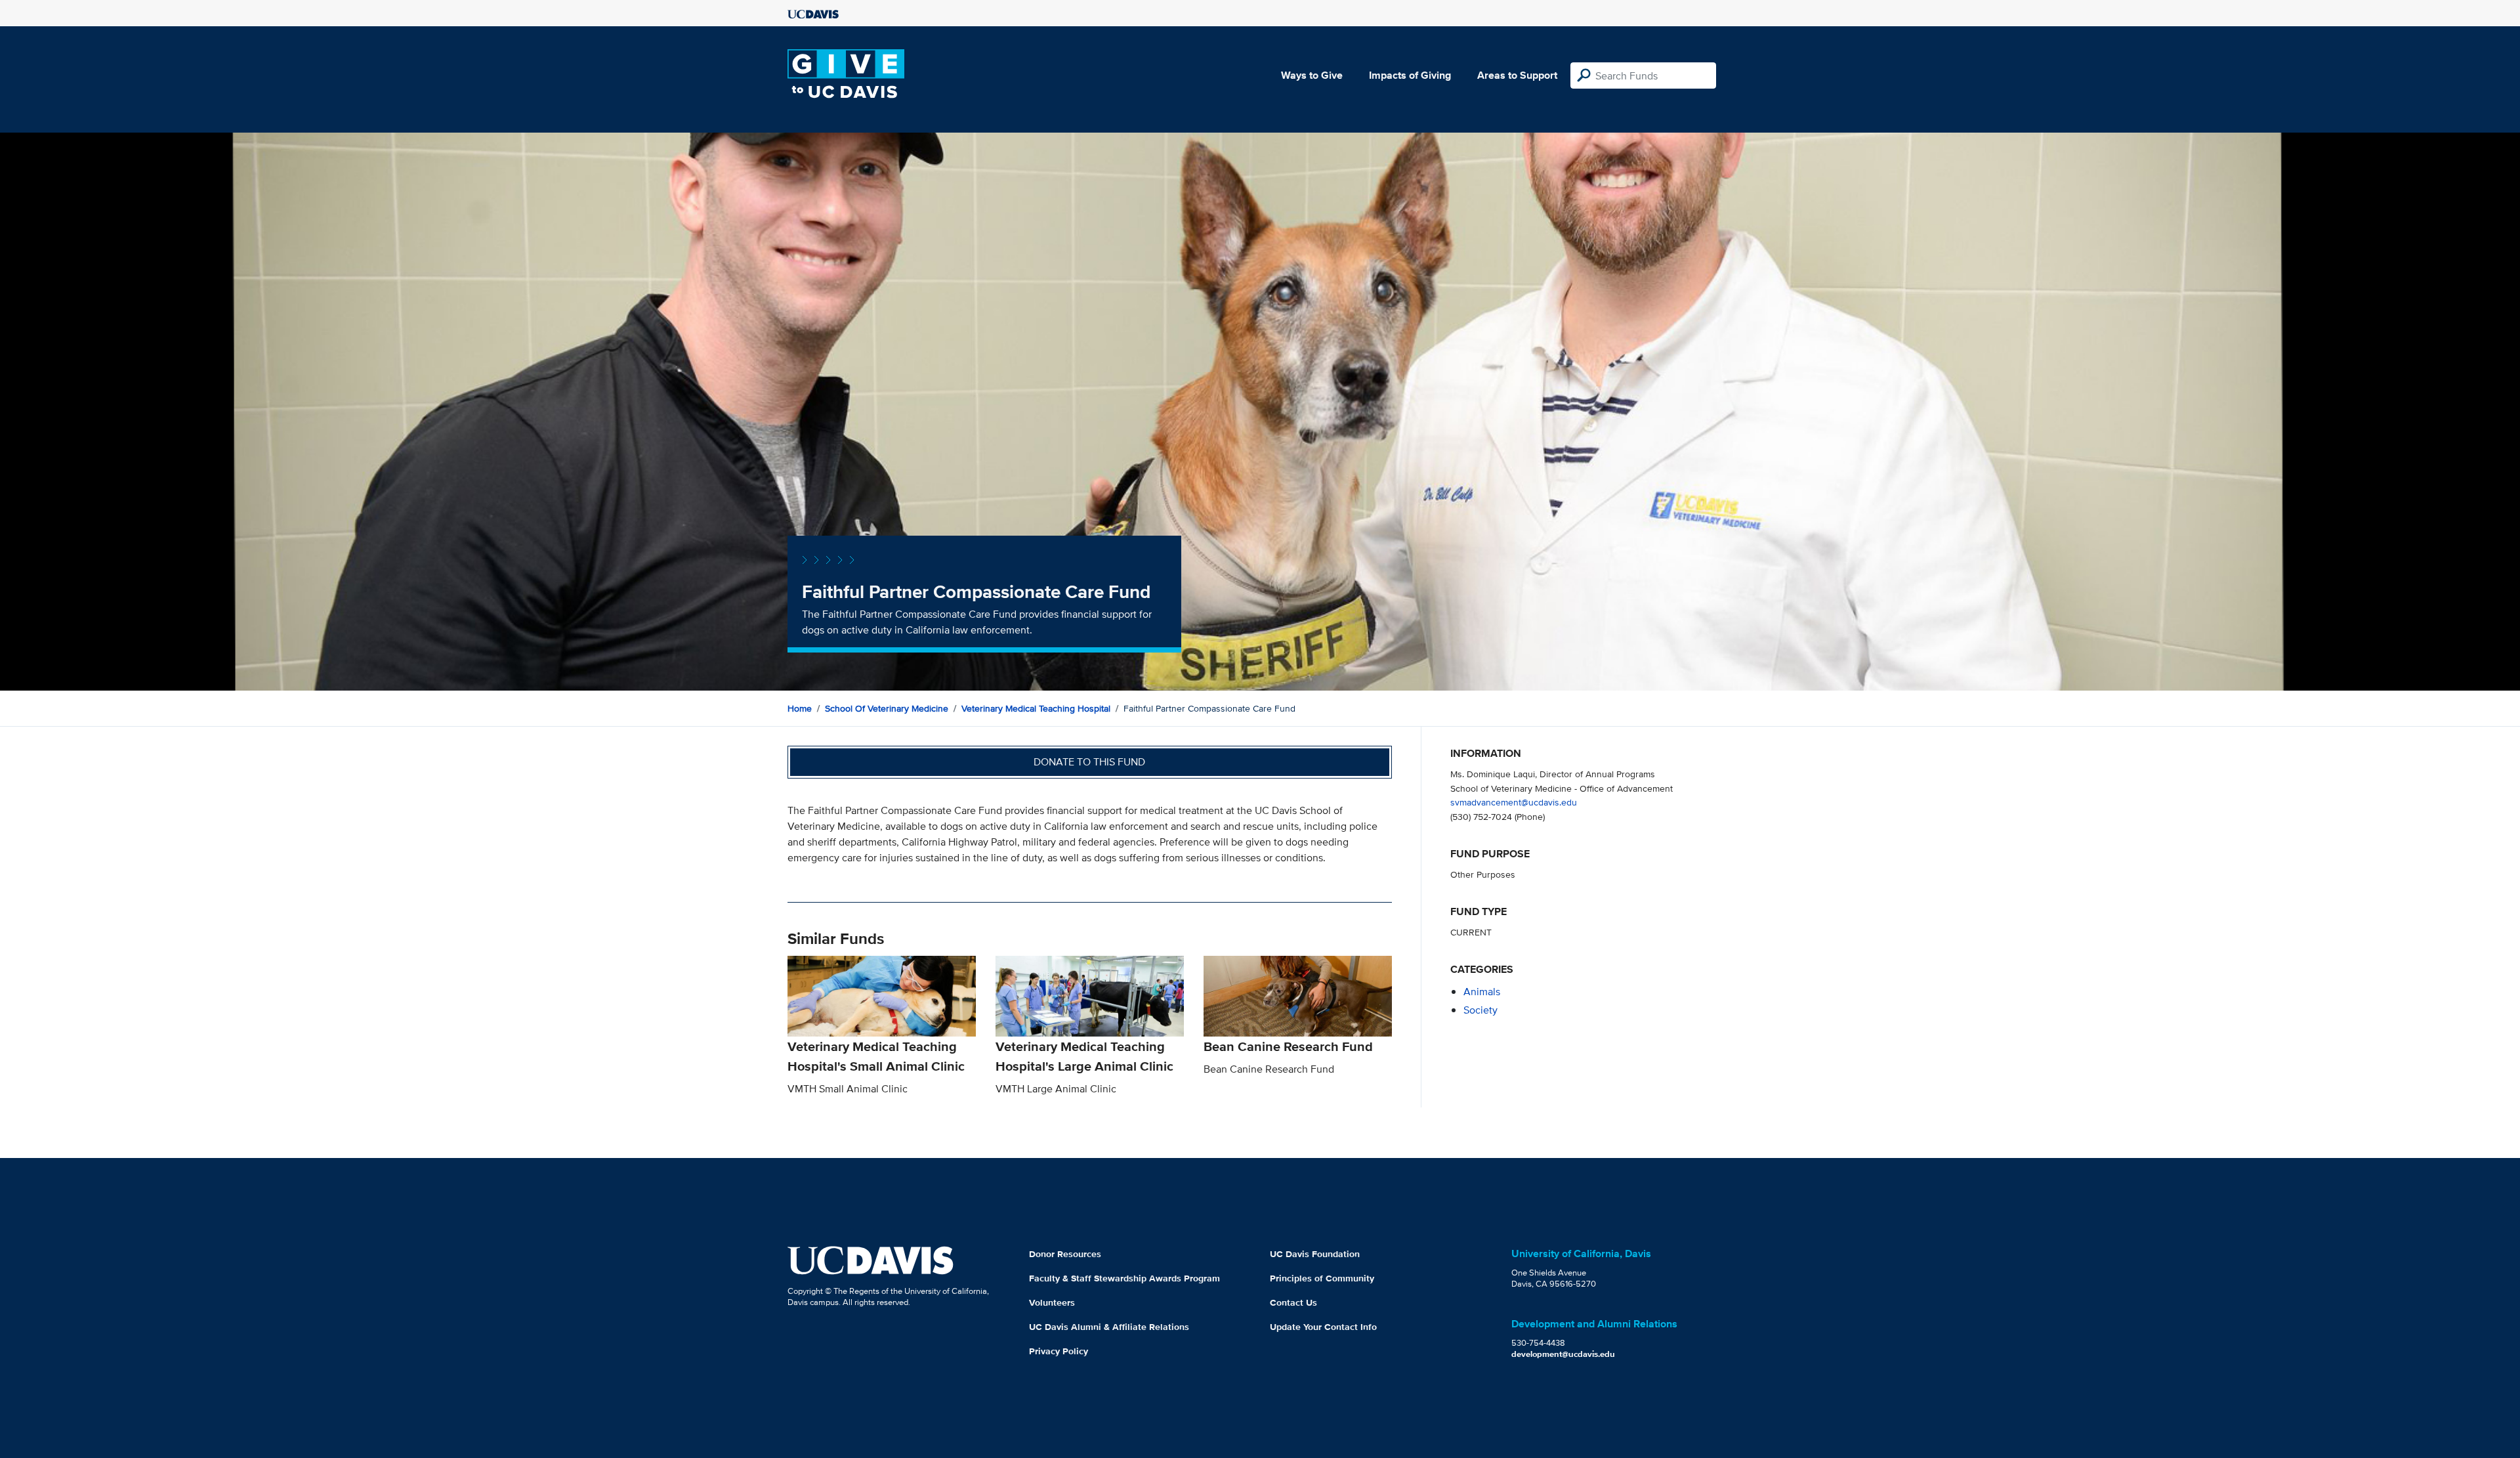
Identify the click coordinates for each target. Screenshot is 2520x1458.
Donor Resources (1065, 1254)
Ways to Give (1312, 75)
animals (1482, 992)
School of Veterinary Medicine (887, 708)
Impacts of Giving (1410, 75)
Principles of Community (1322, 1278)
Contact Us (1293, 1302)
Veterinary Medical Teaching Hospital (1036, 708)
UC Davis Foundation (1315, 1254)
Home (800, 708)
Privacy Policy (1059, 1351)
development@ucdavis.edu (1563, 1354)
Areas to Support (1517, 75)
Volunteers (1052, 1302)
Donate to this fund (1089, 762)
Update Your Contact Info (1323, 1327)
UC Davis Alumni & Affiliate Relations (1109, 1327)
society (1480, 1010)
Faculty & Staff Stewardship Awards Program (1124, 1278)
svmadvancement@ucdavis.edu (1514, 802)
